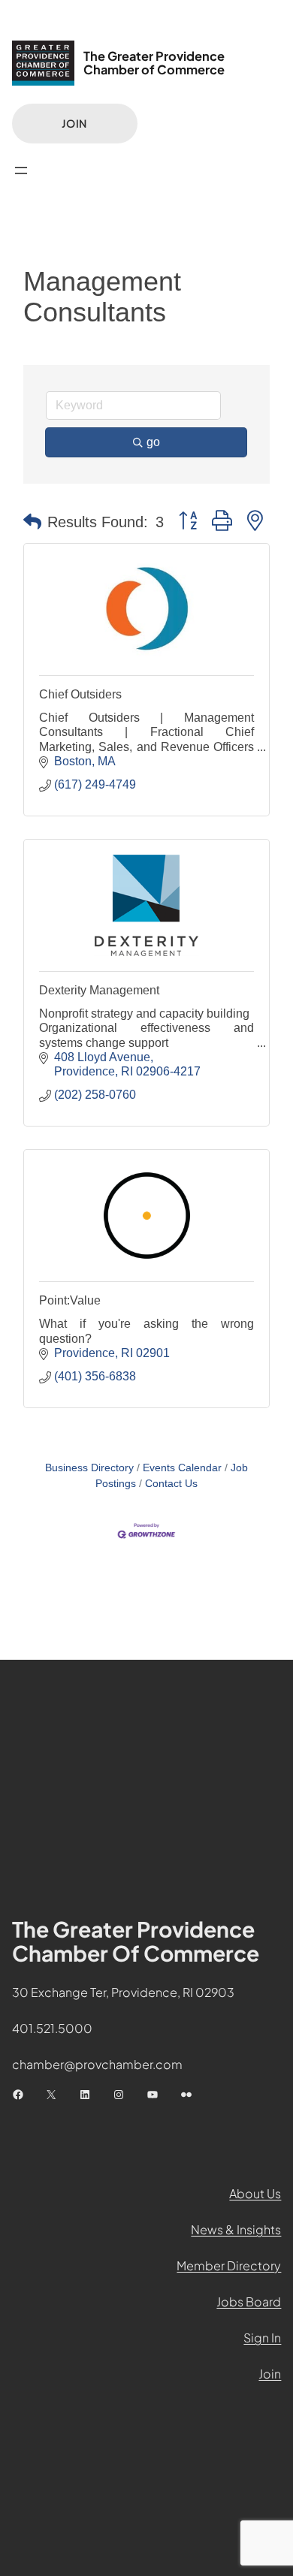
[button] (32, 522)
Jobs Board (249, 2302)
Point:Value (70, 1300)
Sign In (262, 2338)
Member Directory (229, 2265)
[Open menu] (21, 170)
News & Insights (236, 2229)
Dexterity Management (99, 990)
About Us (255, 2193)
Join (74, 123)
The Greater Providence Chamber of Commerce (154, 63)
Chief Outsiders (80, 694)
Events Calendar (182, 1468)
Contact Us (171, 1484)
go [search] (153, 442)
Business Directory (89, 1468)
